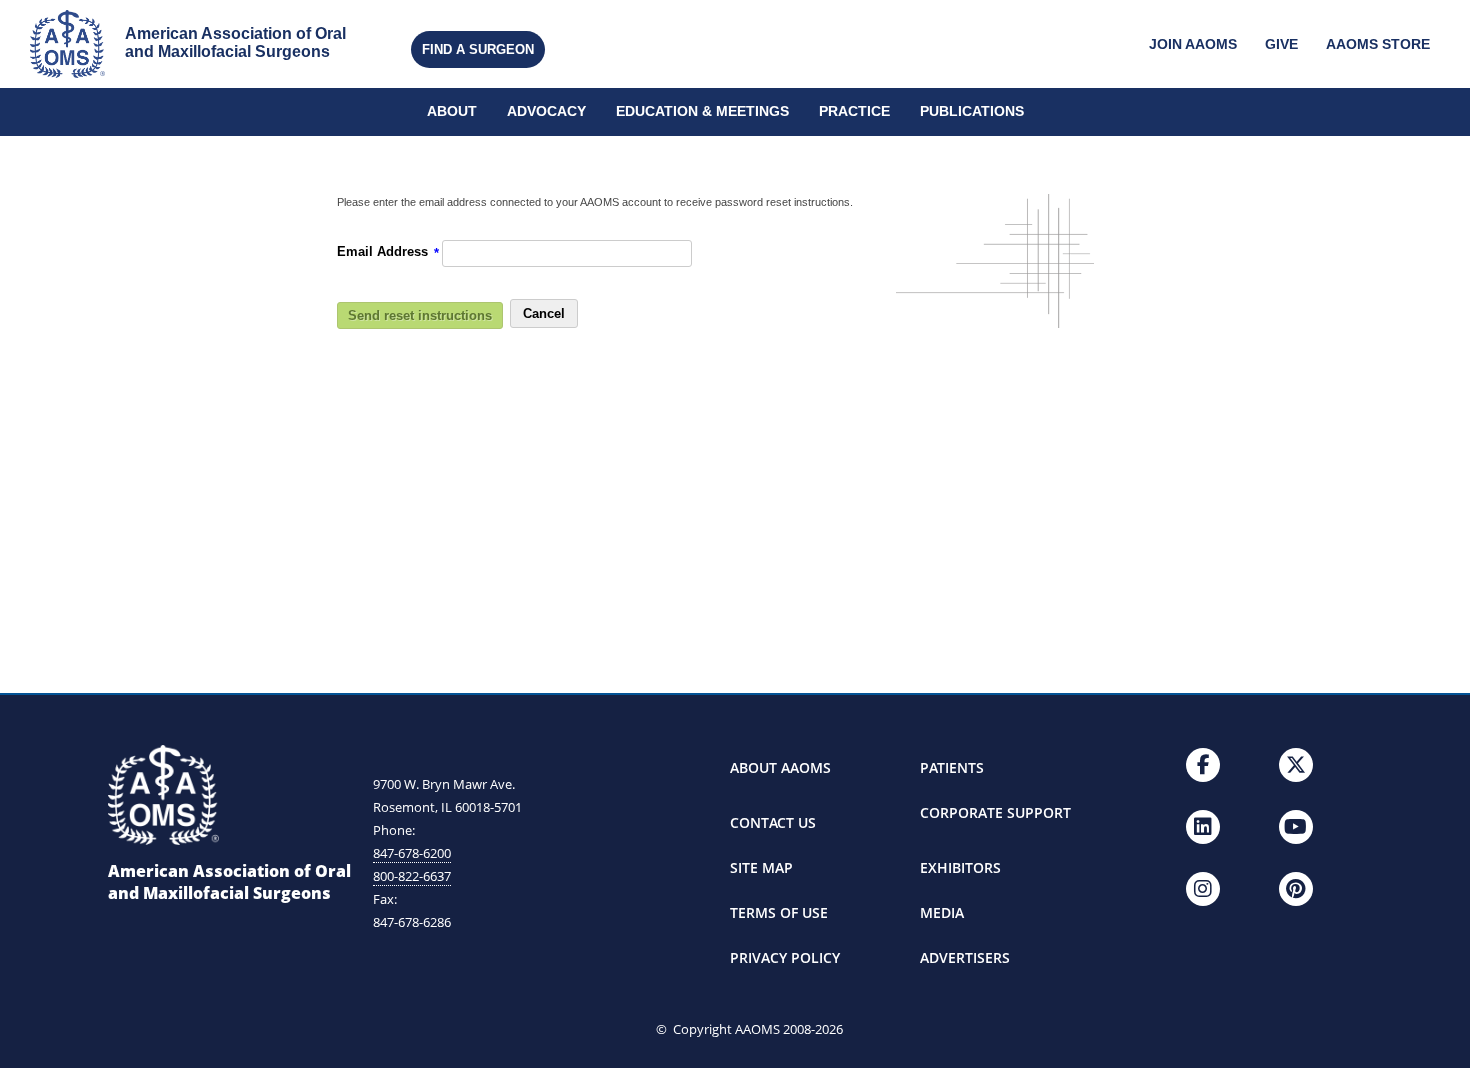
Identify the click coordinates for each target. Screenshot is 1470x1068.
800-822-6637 (412, 876)
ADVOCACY (546, 111)
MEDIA (942, 912)
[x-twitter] (1296, 765)
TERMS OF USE (779, 912)
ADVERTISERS (965, 957)
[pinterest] (1296, 889)
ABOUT (452, 111)
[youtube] (1296, 827)
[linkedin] (1203, 827)
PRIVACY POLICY (785, 957)
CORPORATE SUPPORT (995, 812)
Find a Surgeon (478, 49)
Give (1281, 44)
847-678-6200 (412, 853)
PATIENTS (952, 767)
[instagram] (1203, 889)
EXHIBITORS (960, 867)
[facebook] (1203, 765)
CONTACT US (773, 822)
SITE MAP (761, 867)
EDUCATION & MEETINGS (702, 111)
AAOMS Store (1378, 44)
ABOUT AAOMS (780, 767)
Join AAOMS (1193, 44)
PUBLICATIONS (972, 111)
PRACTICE (854, 111)
